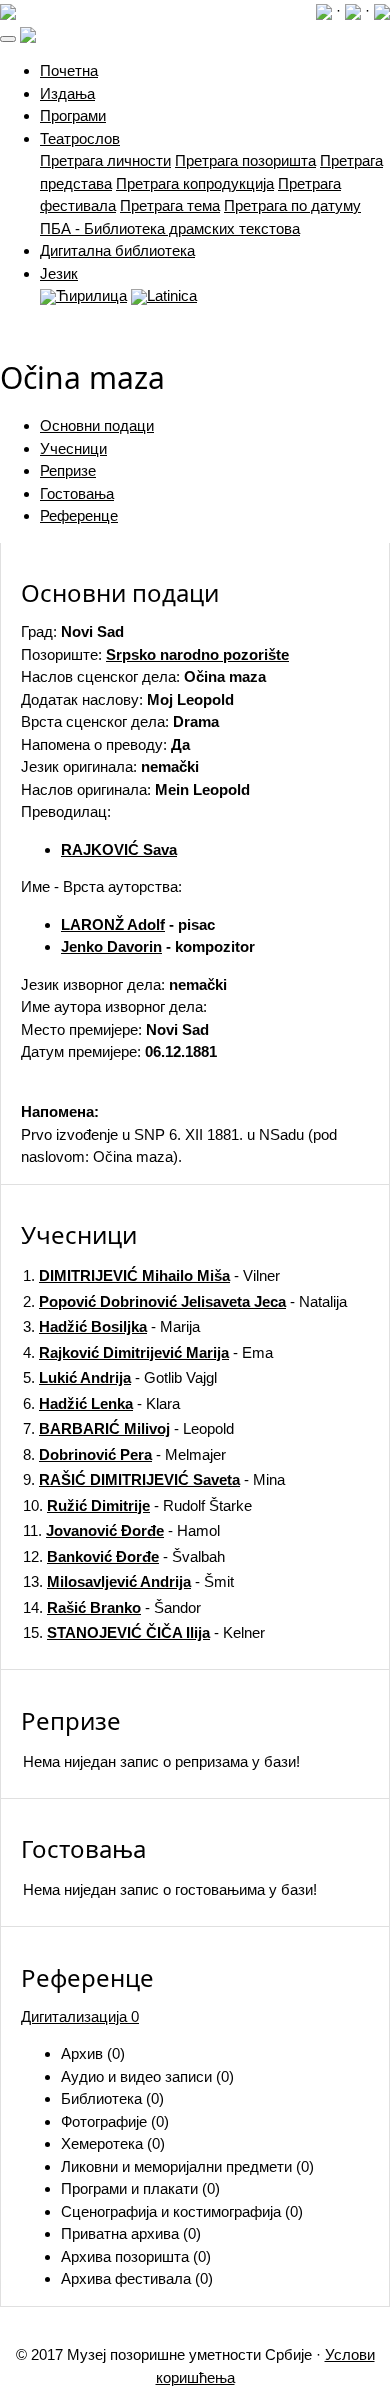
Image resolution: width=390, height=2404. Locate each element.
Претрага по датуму (292, 205)
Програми (73, 115)
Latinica (172, 295)
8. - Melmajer (124, 1454)
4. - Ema (148, 1352)
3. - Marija (111, 1326)
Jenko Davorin (111, 946)
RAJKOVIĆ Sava (119, 849)
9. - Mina (154, 1479)
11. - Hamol (121, 1530)
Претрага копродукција (195, 183)
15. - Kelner (144, 1632)
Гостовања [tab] (77, 493)
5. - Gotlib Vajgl (120, 1377)
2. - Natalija (185, 1301)
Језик (59, 273)
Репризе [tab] (68, 470)
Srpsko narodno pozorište (197, 654)
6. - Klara (101, 1403)
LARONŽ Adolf (113, 924)
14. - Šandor (112, 1607)
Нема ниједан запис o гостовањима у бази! (170, 1889)
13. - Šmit (128, 1581)
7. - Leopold (128, 1428)
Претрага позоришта (245, 160)
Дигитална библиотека (117, 250)
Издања (67, 93)
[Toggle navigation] (8, 39)
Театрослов (80, 138)
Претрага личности (105, 160)
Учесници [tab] (73, 448)
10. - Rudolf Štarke (137, 1505)
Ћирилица (91, 295)
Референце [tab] (79, 515)
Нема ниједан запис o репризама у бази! (161, 1761)
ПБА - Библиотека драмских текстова (170, 228)
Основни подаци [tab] (97, 425)
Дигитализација (80, 2016)
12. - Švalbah (124, 1556)
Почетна (69, 70)
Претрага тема (170, 205)
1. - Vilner (151, 1275)
